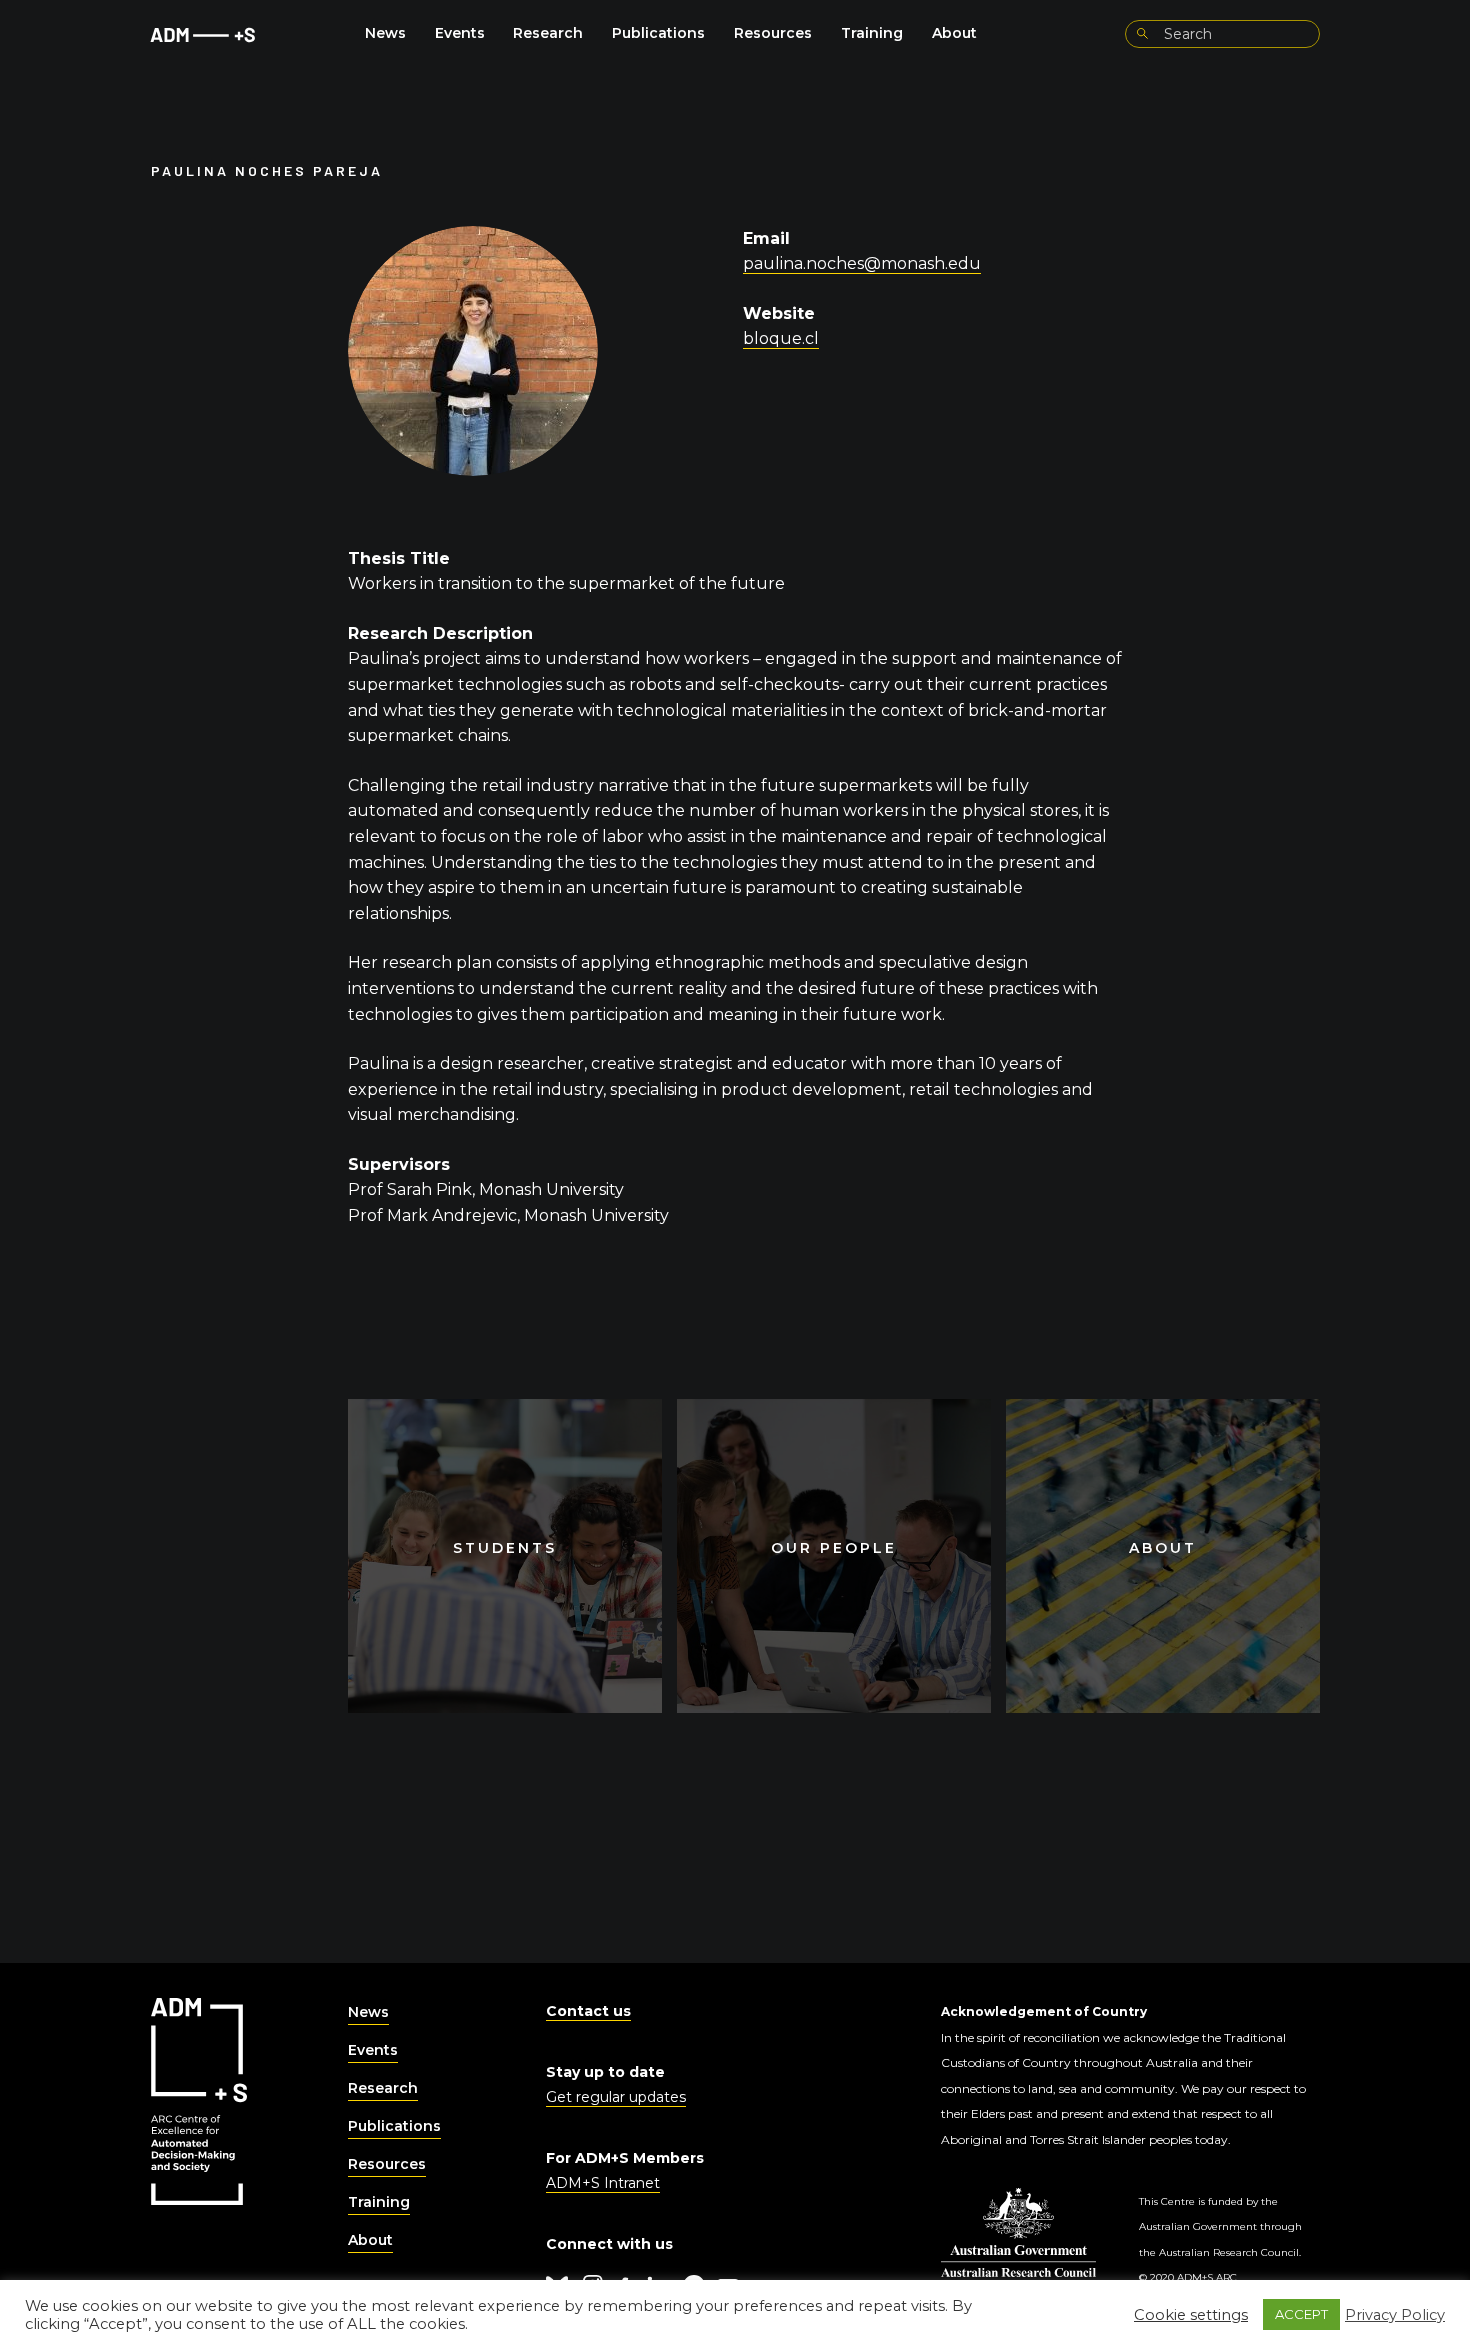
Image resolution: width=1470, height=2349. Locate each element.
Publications (658, 33)
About (954, 33)
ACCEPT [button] (1301, 2314)
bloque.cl (781, 338)
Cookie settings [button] (1191, 2315)
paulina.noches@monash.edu (862, 263)
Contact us (588, 2011)
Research (548, 33)
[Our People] (834, 1556)
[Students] (505, 1556)
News (385, 33)
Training (872, 33)
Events (460, 33)
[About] (1163, 1556)
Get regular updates (616, 2097)
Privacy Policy (1395, 2315)
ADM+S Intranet (603, 2183)
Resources (773, 33)
